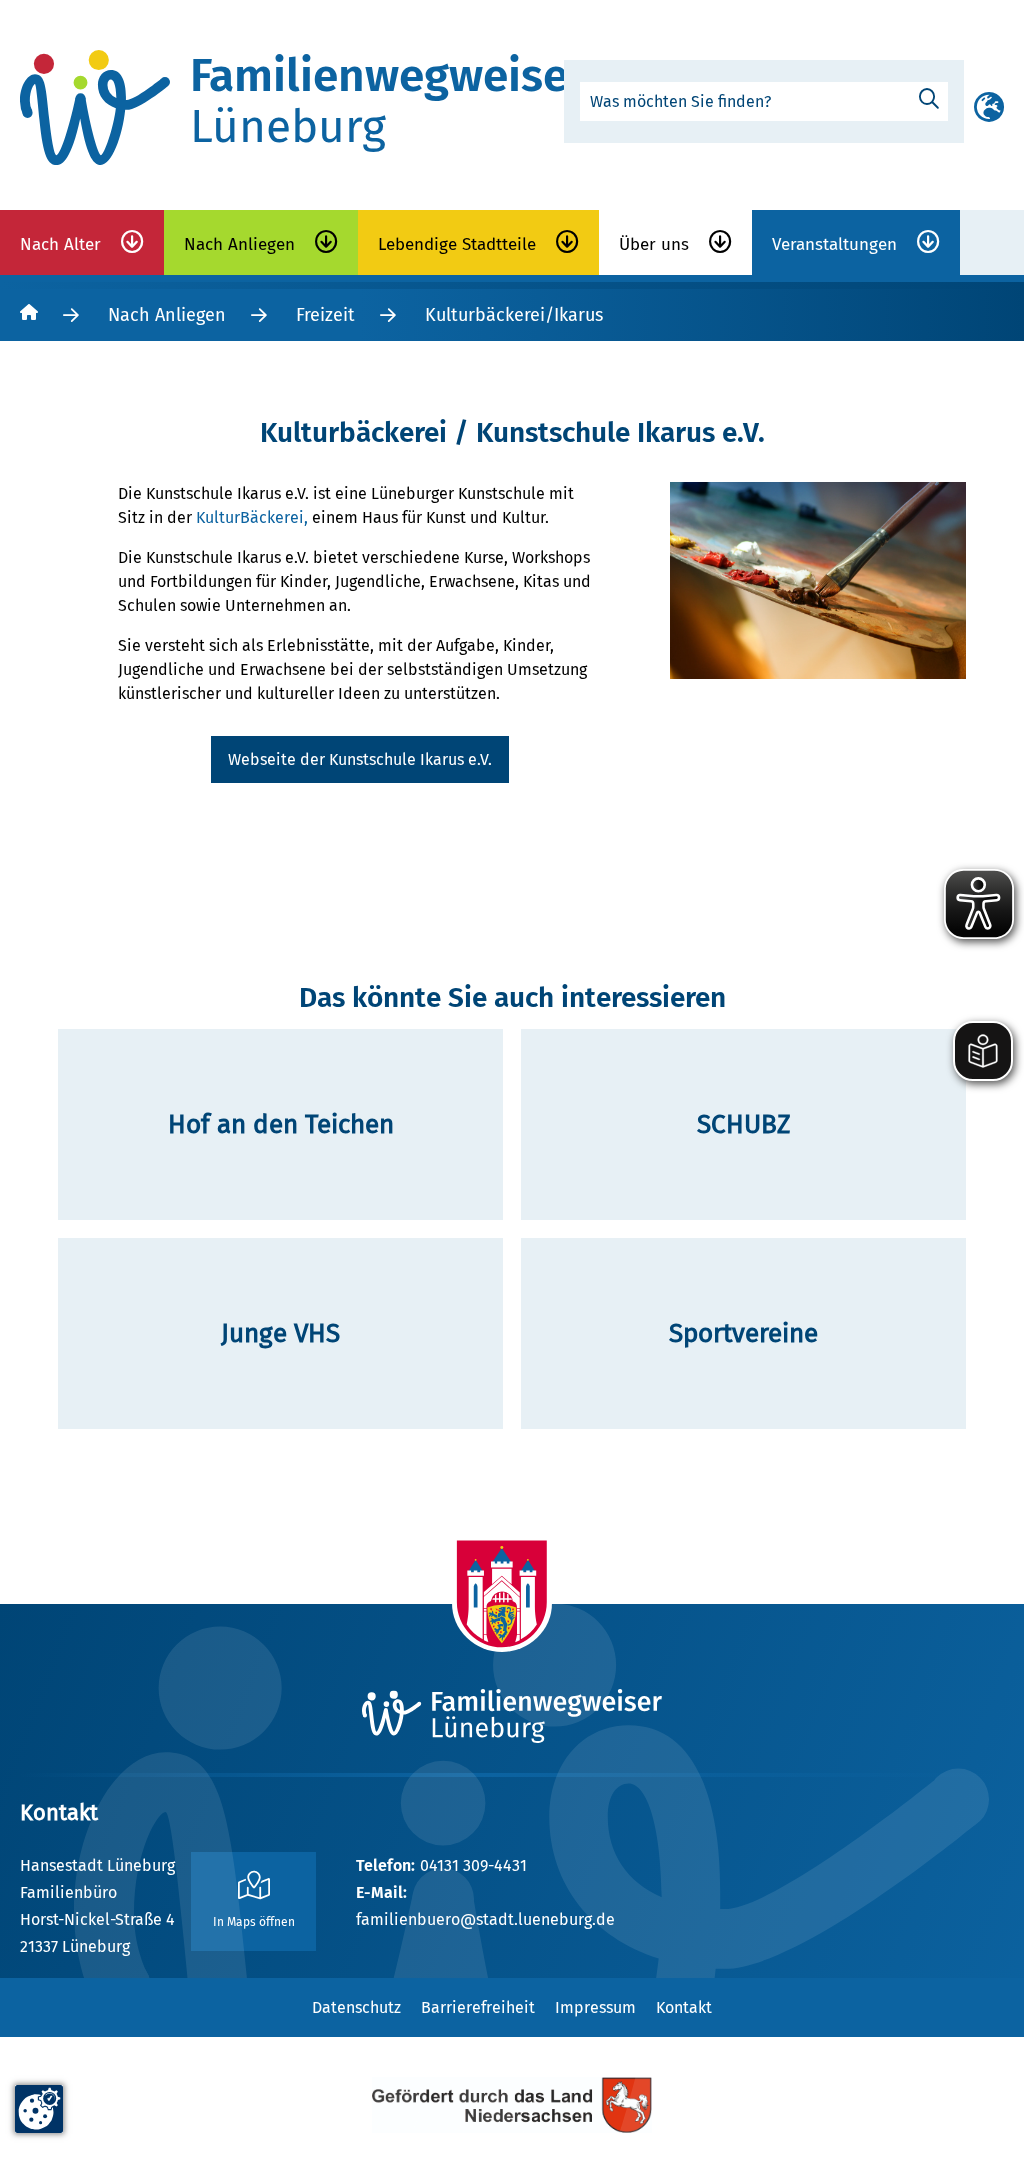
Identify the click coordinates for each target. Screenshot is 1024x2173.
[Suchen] (929, 99)
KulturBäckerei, (254, 517)
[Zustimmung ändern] (39, 2109)
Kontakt (684, 2007)
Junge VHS (280, 1333)
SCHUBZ (744, 1124)
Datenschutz (356, 2007)
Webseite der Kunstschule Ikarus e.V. (360, 759)
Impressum (595, 2007)
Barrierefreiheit (478, 2007)
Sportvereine (743, 1333)
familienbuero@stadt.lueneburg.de (485, 1919)
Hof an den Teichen (281, 1124)
